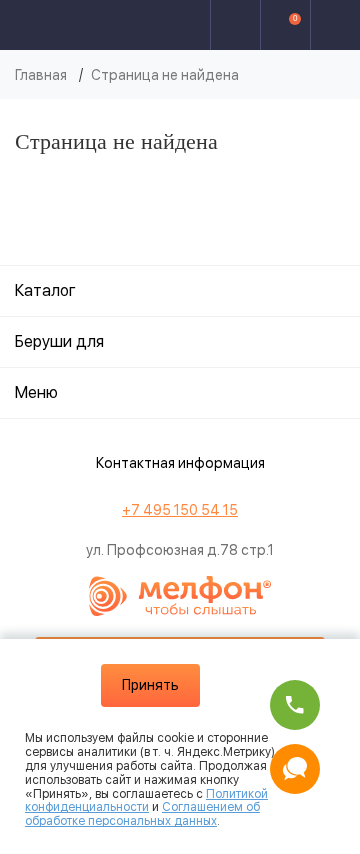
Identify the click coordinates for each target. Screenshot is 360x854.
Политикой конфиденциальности (146, 801)
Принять (150, 685)
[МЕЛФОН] (85, 25)
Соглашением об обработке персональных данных (142, 814)
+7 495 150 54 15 (180, 510)
